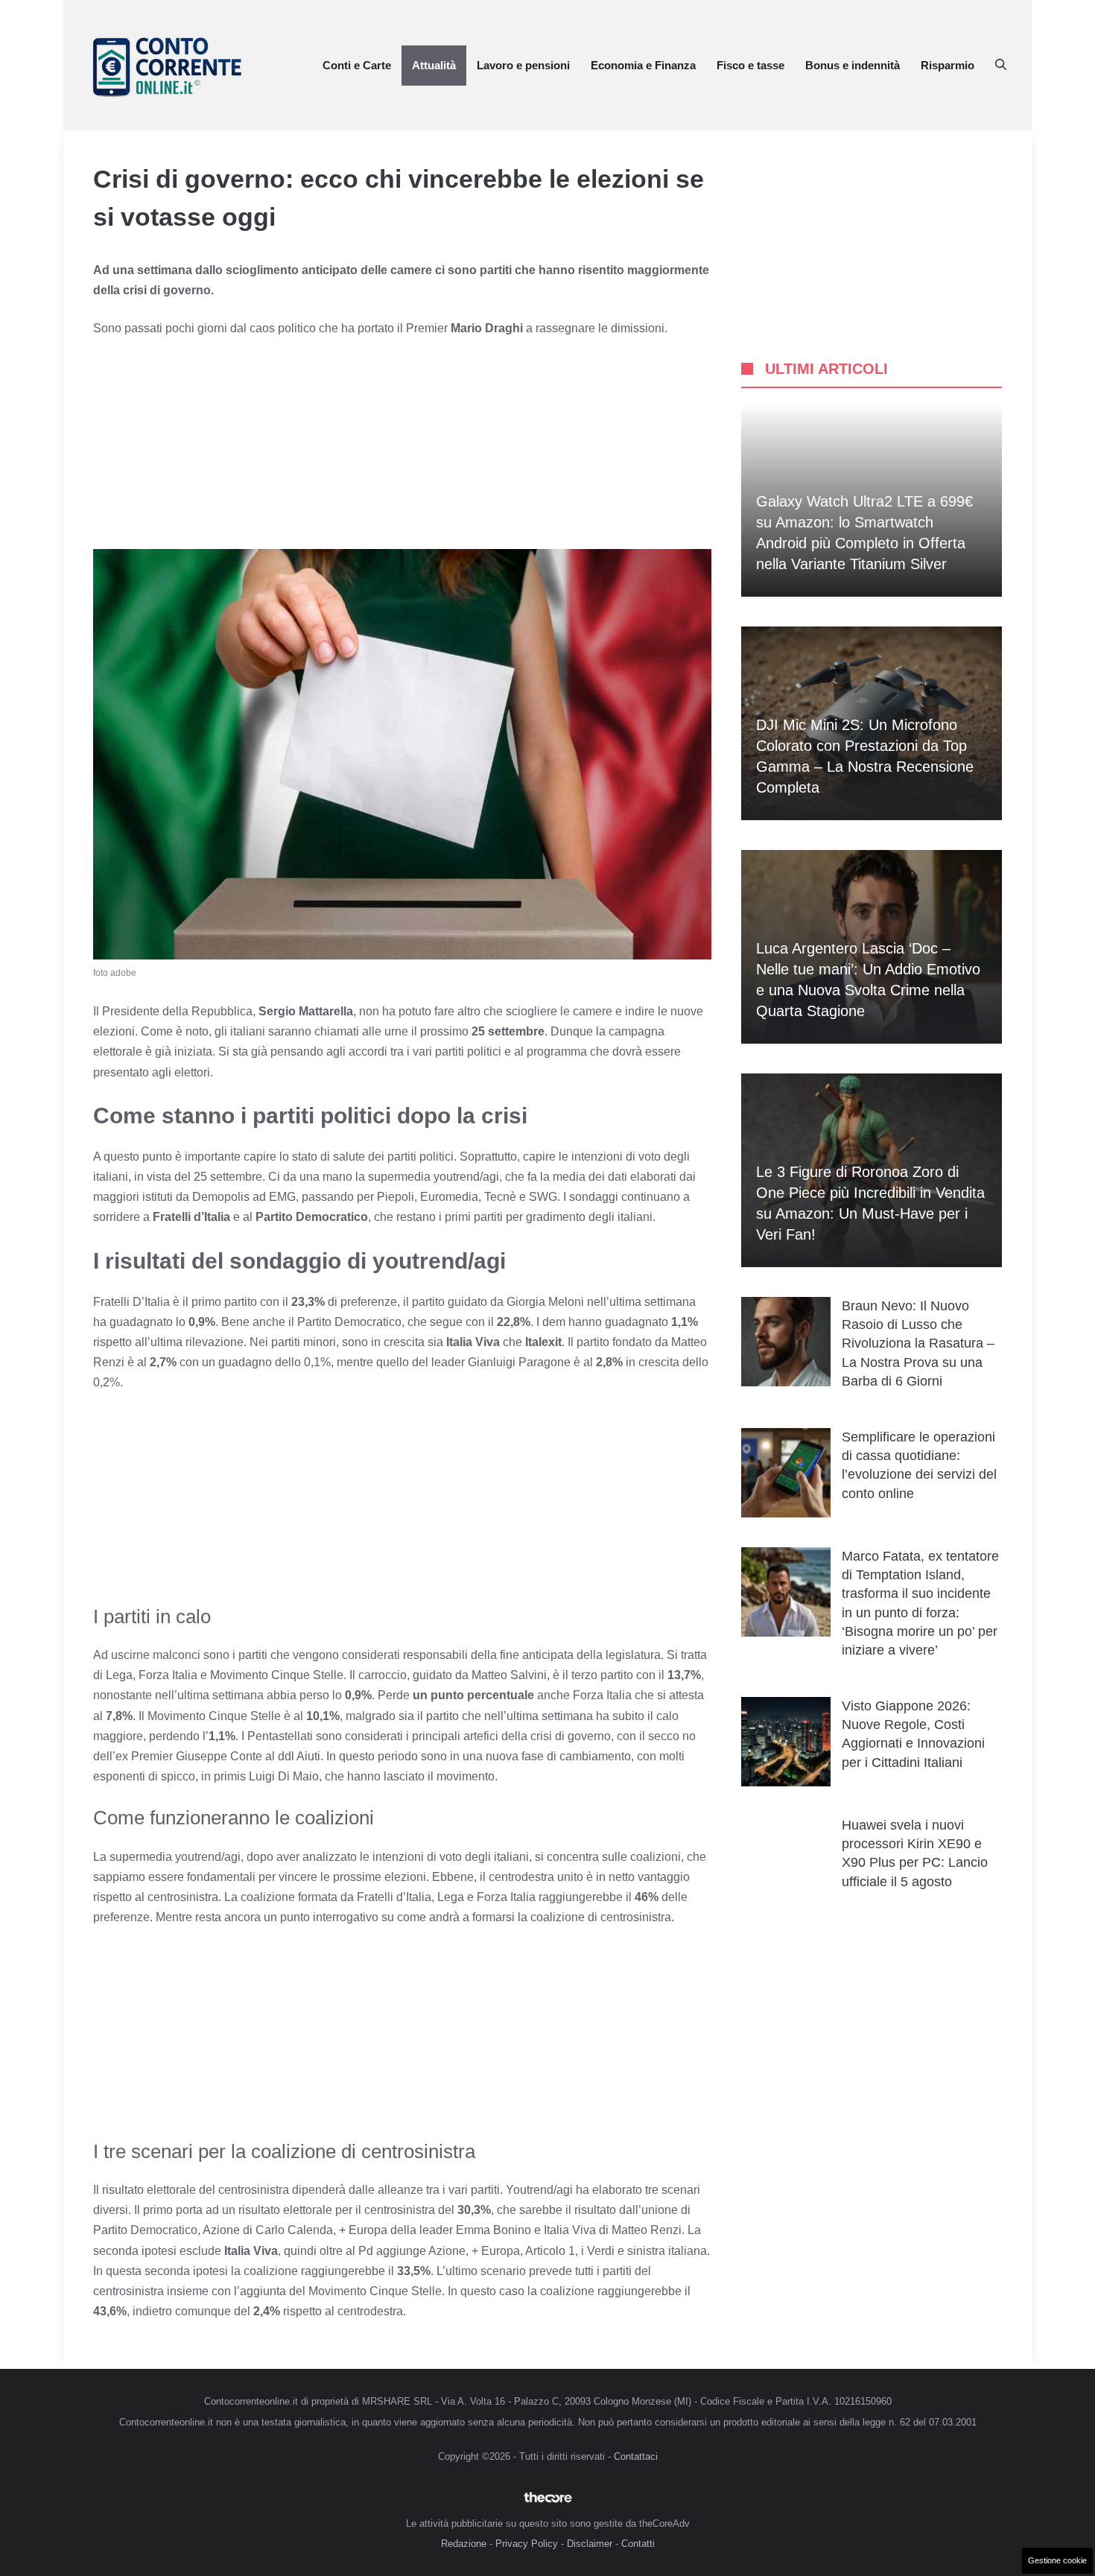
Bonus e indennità (853, 65)
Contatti (638, 2544)
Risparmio (948, 65)
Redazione (464, 2544)
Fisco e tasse (750, 65)
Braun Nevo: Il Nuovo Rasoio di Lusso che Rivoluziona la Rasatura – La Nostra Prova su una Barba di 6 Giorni (918, 1343)
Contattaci (636, 2456)
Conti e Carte (357, 65)
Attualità (434, 65)
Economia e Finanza (643, 65)
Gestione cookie (1057, 2560)
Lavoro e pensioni (523, 65)
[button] (1001, 66)
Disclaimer (590, 2544)
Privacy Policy (527, 2544)
